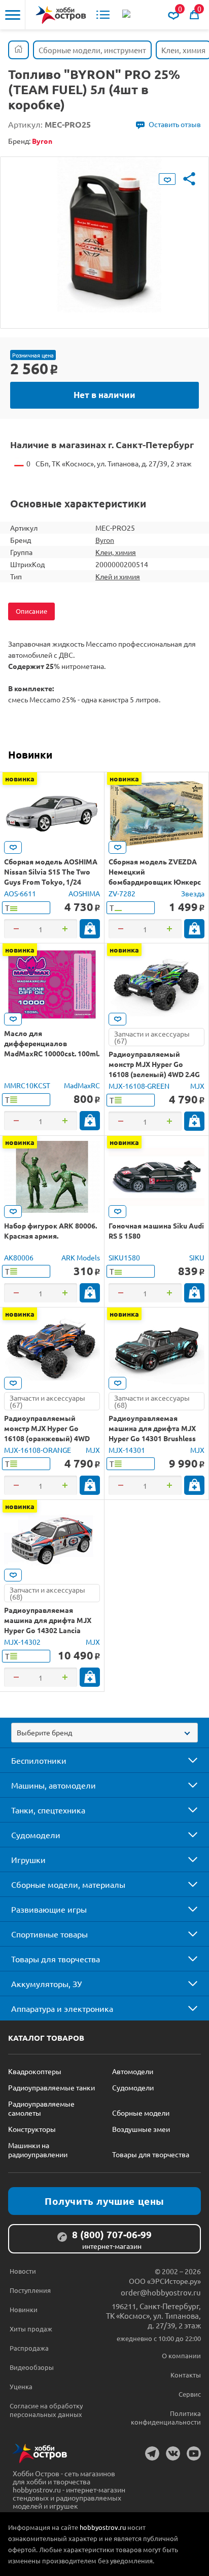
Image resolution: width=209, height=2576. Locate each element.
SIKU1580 (124, 1257)
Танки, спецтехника (48, 1810)
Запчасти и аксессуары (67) (152, 1037)
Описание (31, 611)
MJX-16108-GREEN (139, 1086)
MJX (197, 1086)
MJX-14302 (22, 1642)
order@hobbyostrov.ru (161, 2292)
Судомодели (36, 1835)
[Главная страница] (19, 50)
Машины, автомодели (54, 1785)
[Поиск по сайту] (127, 15)
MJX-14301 (127, 1450)
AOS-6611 (20, 893)
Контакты (186, 2375)
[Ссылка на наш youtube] (194, 2453)
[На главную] (61, 15)
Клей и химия (118, 576)
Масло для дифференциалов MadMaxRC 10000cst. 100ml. (52, 1043)
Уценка (21, 2386)
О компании (181, 2355)
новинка (20, 778)
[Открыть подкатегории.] (186, 1760)
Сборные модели (141, 2113)
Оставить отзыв (175, 124)
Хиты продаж (31, 2329)
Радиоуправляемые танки (51, 2087)
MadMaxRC (82, 1085)
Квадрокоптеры (35, 2071)
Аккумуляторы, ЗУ (46, 1984)
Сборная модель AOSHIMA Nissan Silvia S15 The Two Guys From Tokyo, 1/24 (51, 871)
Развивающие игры (49, 1909)
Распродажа (29, 2348)
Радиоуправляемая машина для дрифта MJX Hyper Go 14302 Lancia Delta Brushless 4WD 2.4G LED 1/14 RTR (48, 1630)
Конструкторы (32, 2129)
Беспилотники (39, 1760)
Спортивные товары (49, 1934)
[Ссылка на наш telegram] (152, 2453)
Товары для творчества (56, 1959)
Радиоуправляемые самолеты (41, 2108)
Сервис (190, 2394)
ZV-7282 (122, 893)
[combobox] (104, 1733)
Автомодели (133, 2071)
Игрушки (28, 1859)
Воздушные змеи (141, 2129)
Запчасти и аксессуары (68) (152, 1401)
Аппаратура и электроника (62, 2008)
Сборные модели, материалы (68, 1884)
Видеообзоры (32, 2367)
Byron (105, 540)
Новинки (30, 755)
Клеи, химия (116, 552)
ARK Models (81, 1257)
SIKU (197, 1257)
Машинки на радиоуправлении (38, 2150)
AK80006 (19, 1257)
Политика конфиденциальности (166, 2418)
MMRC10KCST (27, 1085)
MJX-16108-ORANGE (38, 1450)
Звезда (193, 893)
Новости (23, 2271)
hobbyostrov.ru (103, 2527)
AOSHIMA (84, 893)
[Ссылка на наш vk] (173, 2453)
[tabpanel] (104, 235)
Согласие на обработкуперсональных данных (46, 2410)
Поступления (30, 2290)
